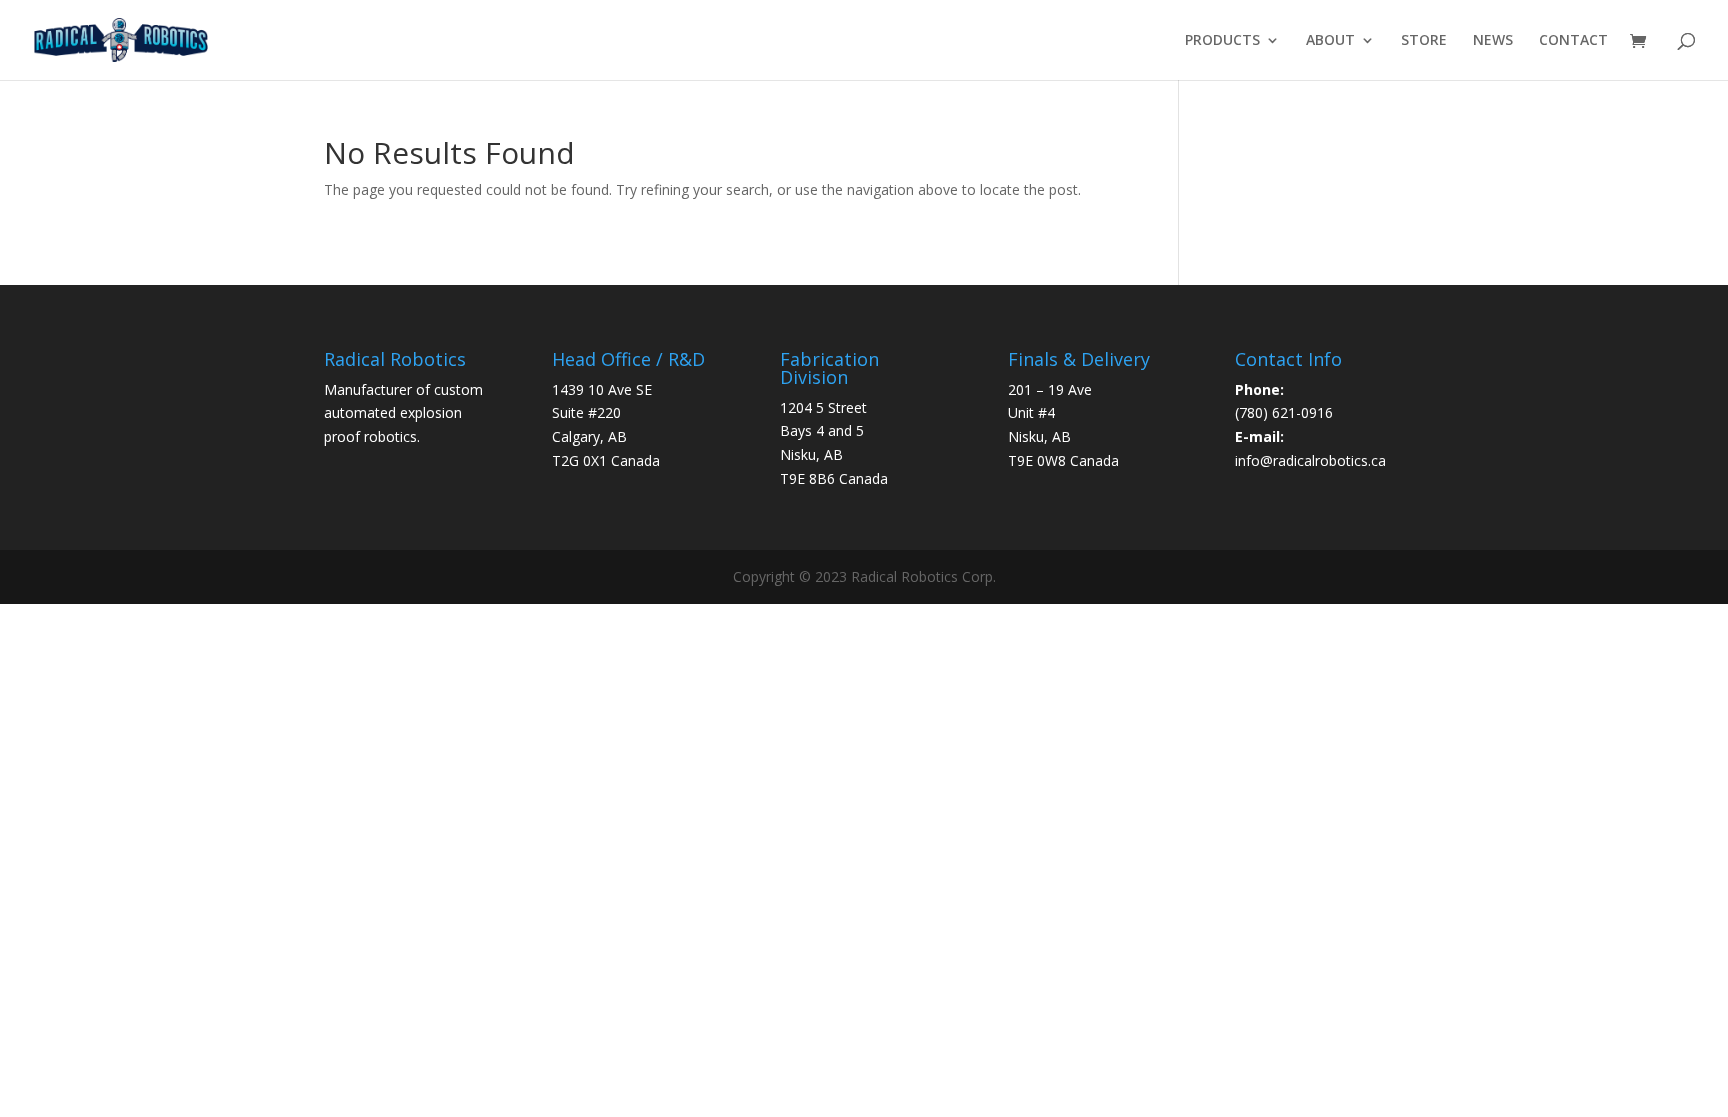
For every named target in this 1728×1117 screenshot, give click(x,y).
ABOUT (1330, 41)
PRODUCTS (1222, 41)
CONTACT (1573, 41)
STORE (1424, 41)
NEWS (1493, 41)
